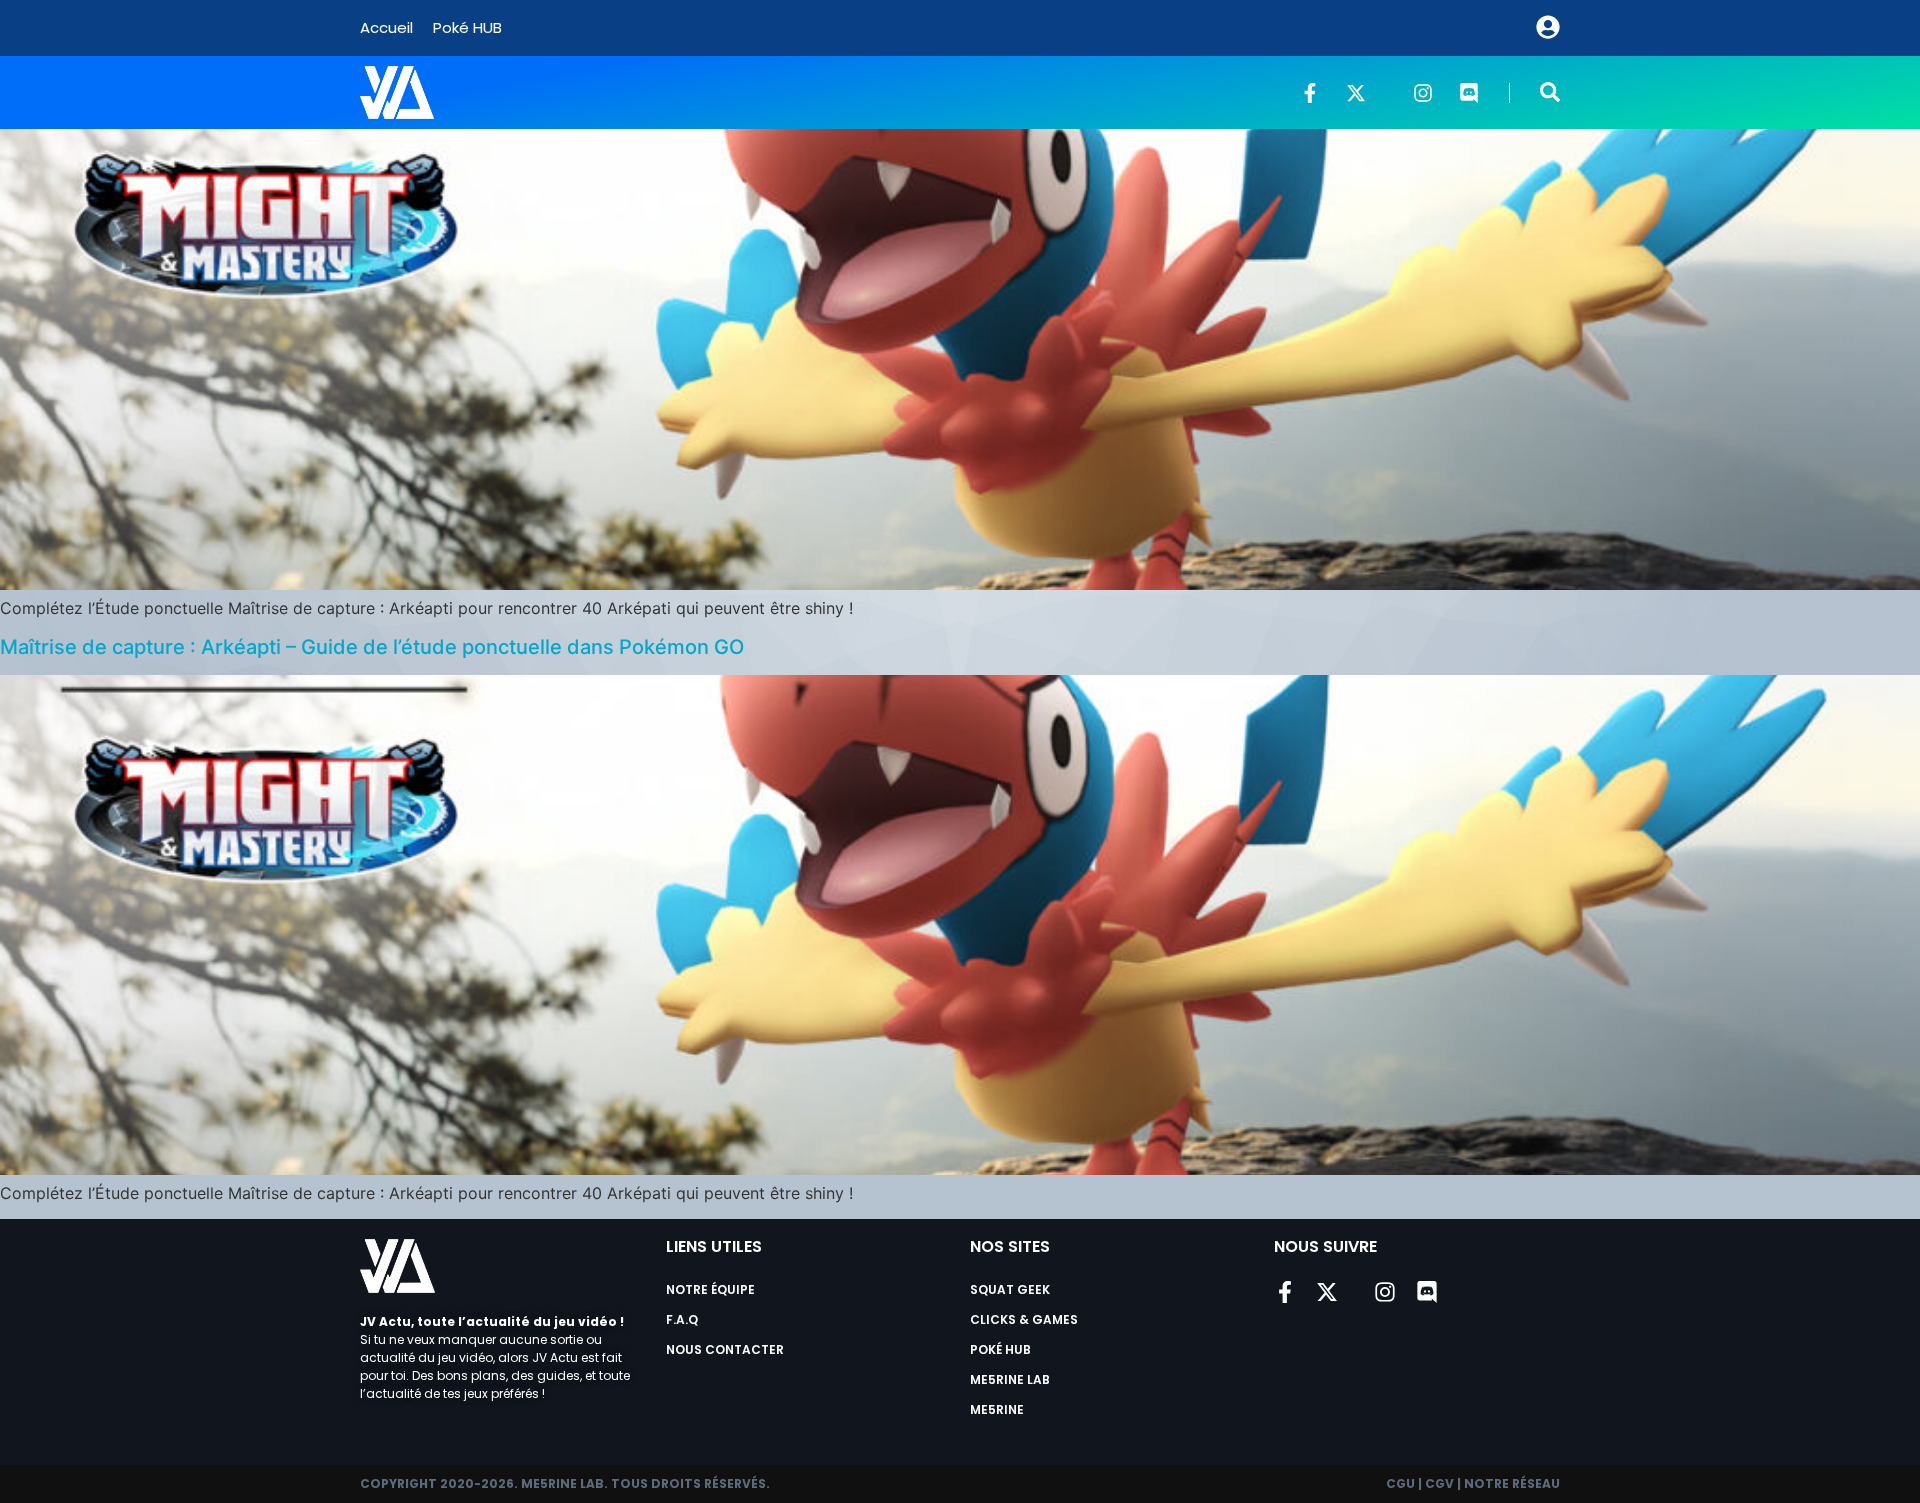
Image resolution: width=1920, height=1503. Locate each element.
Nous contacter (725, 1349)
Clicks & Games (1024, 1319)
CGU (1400, 1483)
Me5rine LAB (1010, 1379)
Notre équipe (710, 1289)
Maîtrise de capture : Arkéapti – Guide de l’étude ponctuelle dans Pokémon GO (372, 647)
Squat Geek (1010, 1289)
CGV (1439, 1483)
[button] (1550, 92)
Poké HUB (467, 27)
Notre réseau (1512, 1483)
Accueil (386, 27)
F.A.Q (682, 1319)
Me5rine (997, 1409)
